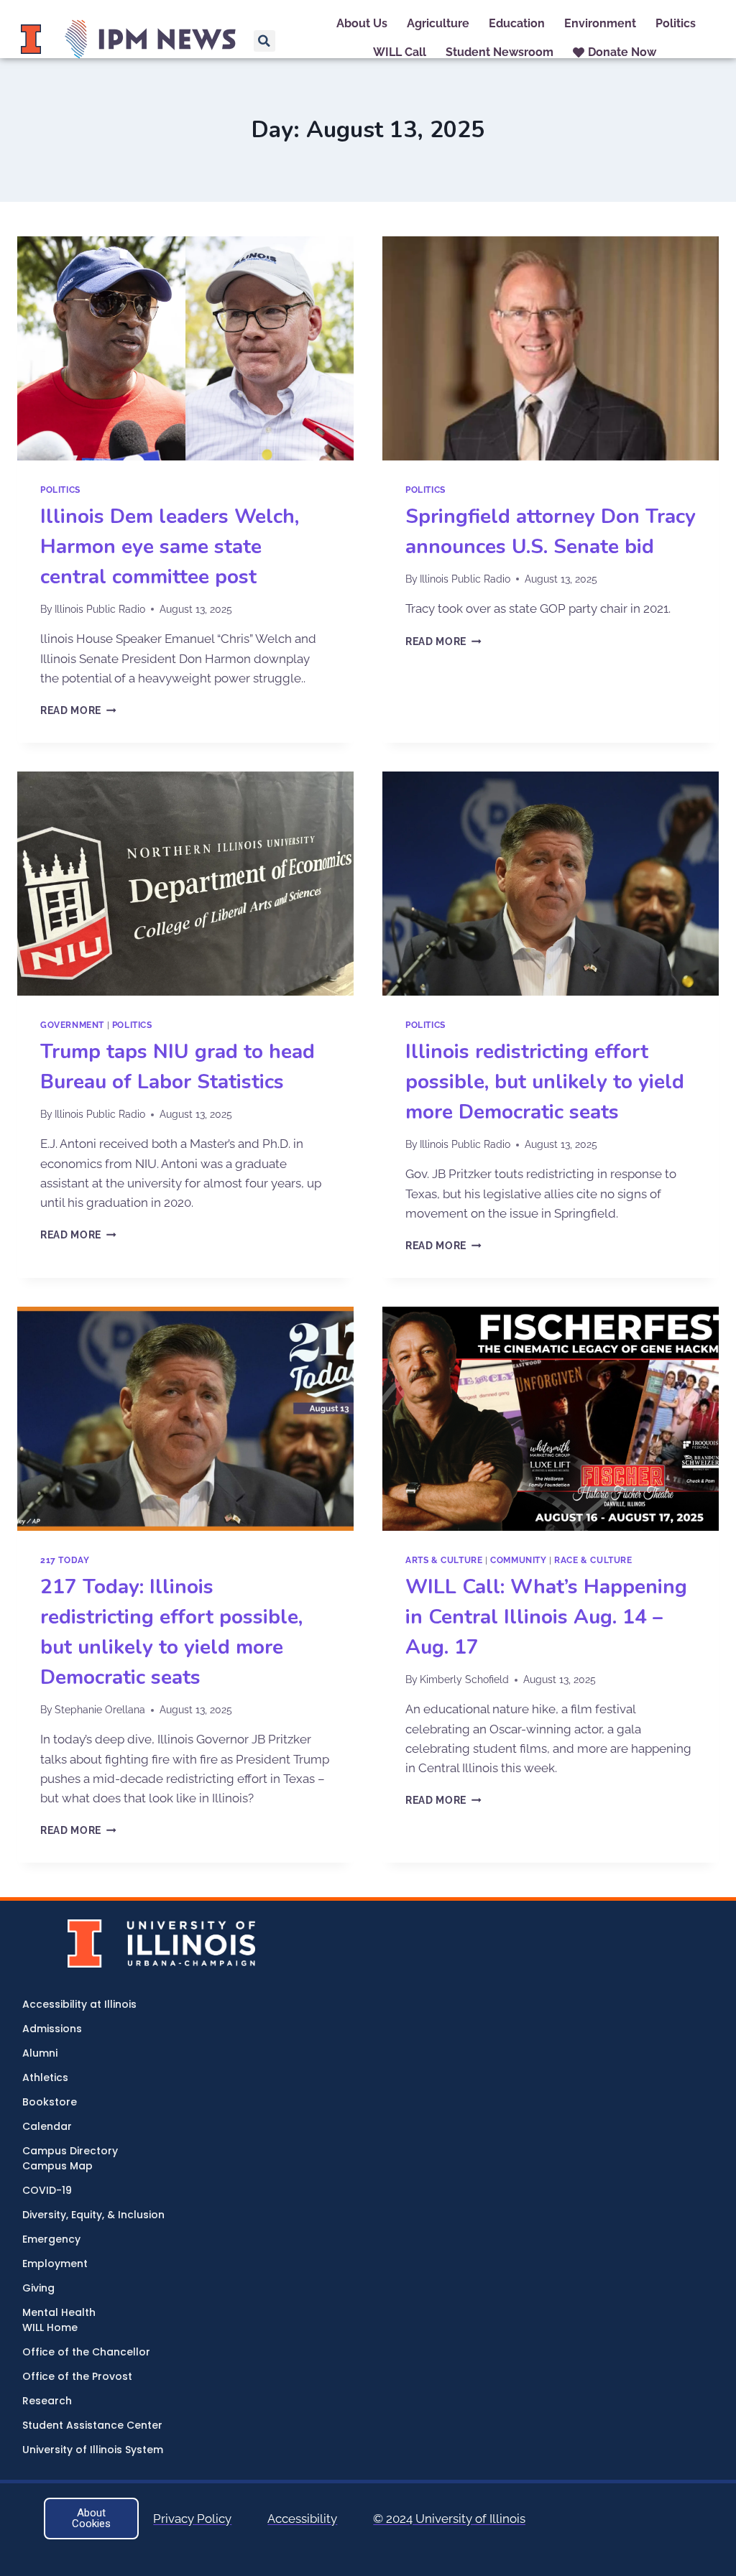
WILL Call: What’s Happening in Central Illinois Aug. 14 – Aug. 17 (546, 1617)
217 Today (65, 1560)
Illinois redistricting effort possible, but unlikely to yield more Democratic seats (545, 1082)
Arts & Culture (444, 1560)
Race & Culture (593, 1560)
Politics (60, 490)
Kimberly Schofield (464, 1680)
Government (72, 1025)
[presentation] (185, 348)
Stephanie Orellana (100, 1710)
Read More (78, 710)
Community (518, 1560)
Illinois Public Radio (100, 609)
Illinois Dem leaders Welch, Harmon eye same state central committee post (170, 547)
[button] (264, 41)
